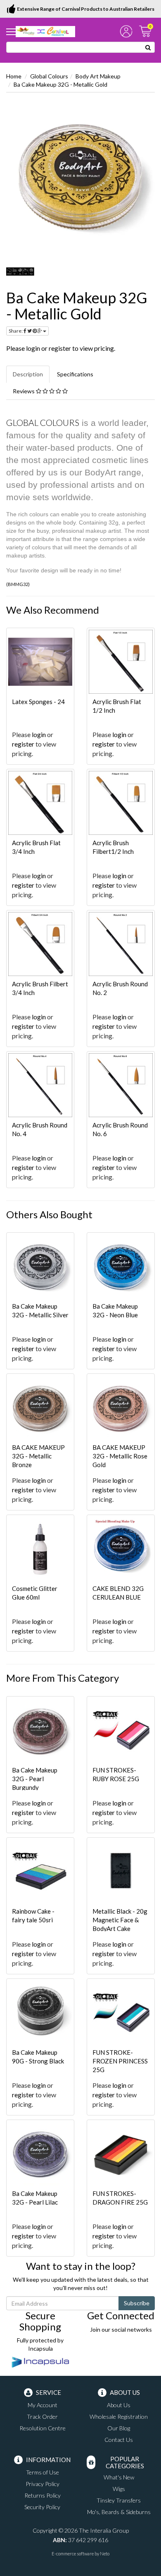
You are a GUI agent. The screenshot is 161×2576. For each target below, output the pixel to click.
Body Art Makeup (98, 76)
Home (14, 76)
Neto (105, 2554)
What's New (119, 2477)
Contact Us (119, 2440)
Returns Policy (43, 2495)
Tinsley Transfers (119, 2500)
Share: (16, 331)
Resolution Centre (43, 2428)
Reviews (24, 391)
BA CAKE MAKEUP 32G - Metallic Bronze (38, 1456)
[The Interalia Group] (45, 31)
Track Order (42, 2416)
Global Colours (49, 76)
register (60, 348)
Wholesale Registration (119, 2416)
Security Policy (42, 2507)
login (33, 348)
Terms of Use (43, 2472)
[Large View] (20, 272)
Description (28, 374)
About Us (119, 2405)
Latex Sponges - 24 (38, 702)
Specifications (75, 374)
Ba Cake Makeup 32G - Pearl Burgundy (35, 1779)
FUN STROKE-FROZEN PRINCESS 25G (120, 2061)
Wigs (119, 2489)
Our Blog (119, 2428)
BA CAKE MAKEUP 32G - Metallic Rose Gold (120, 1456)
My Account (43, 2405)
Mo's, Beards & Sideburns (119, 2512)
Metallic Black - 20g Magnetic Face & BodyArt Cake (120, 1920)
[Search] (148, 47)
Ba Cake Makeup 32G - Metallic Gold (60, 84)
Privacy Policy (43, 2484)
